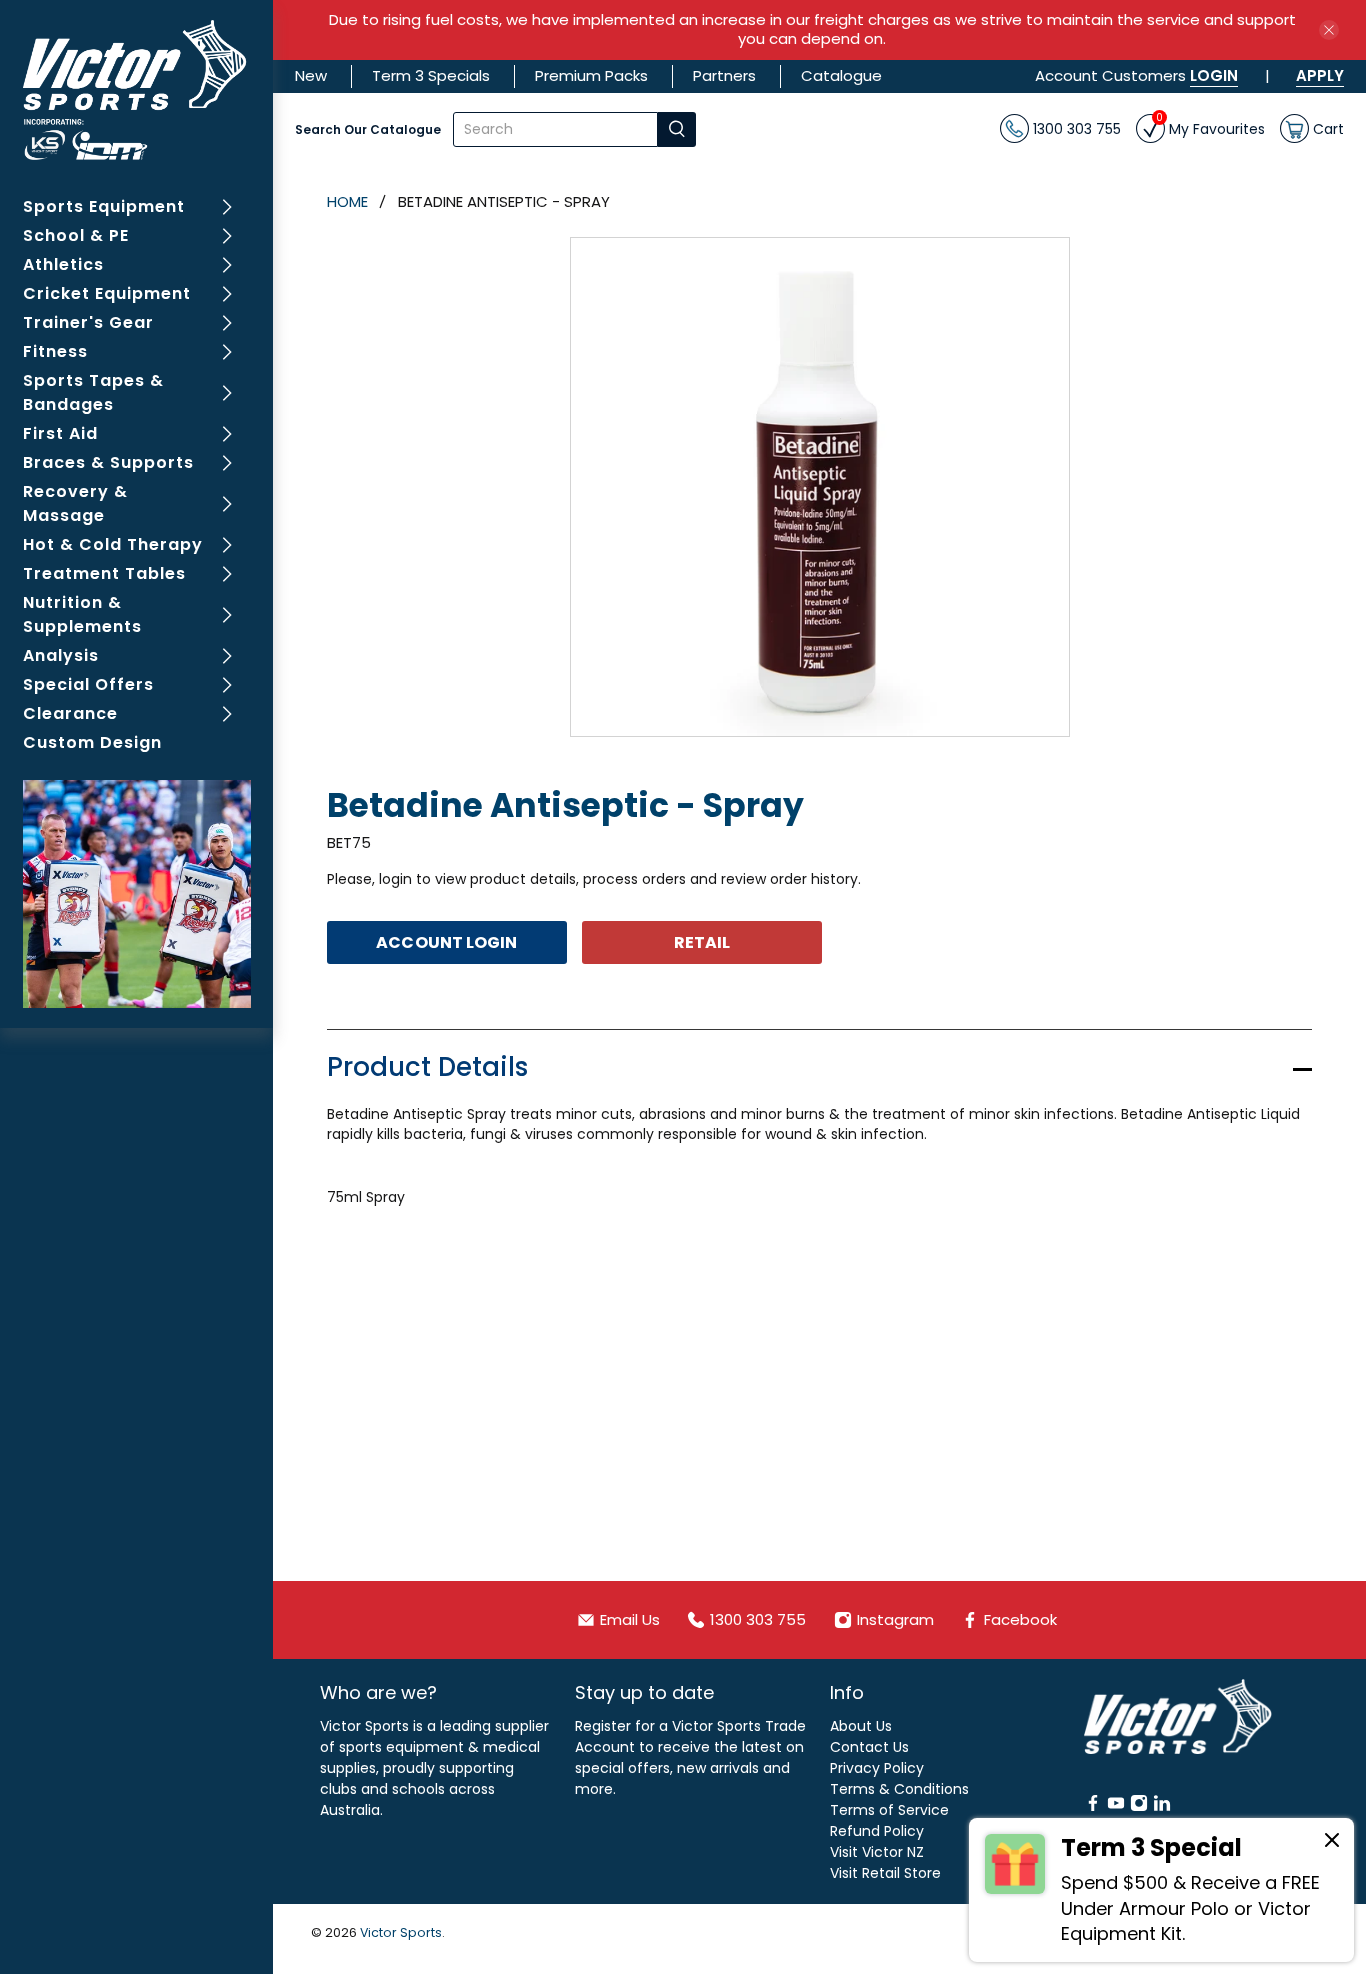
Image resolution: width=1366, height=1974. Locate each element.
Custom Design (92, 742)
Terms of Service (889, 1810)
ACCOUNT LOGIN (446, 942)
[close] (1329, 30)
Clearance (70, 713)
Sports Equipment (104, 206)
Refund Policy (877, 1831)
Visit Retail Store (885, 1873)
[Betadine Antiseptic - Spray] (820, 487)
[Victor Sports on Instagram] (1139, 1807)
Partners (724, 75)
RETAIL (702, 942)
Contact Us (869, 1747)
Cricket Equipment (107, 293)
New (311, 75)
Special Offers (88, 684)
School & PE (76, 235)
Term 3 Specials (431, 75)
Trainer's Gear (88, 322)
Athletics (63, 264)
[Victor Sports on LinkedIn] (1162, 1807)
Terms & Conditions (899, 1789)
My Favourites (1210, 126)
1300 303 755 (1075, 128)
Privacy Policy (877, 1768)
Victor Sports (401, 1932)
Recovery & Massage (75, 503)
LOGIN (1214, 75)
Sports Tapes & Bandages (93, 392)
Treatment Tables (104, 573)
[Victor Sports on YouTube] (1116, 1807)
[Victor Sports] (137, 90)
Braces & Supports (108, 462)
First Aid (60, 433)
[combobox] (555, 129)
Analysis (61, 655)
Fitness (55, 351)
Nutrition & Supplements (82, 614)
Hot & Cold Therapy (113, 544)
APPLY (1320, 75)
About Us (861, 1726)
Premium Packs (591, 75)
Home (347, 201)
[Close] (1332, 1843)
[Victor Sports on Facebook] (1093, 1807)
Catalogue (841, 75)
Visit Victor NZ (877, 1852)
